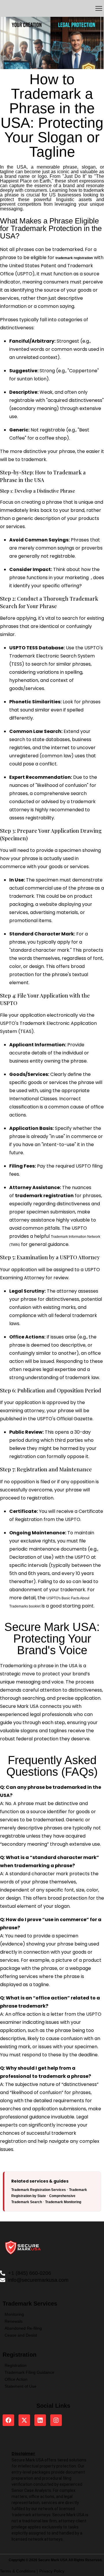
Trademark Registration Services (39, 2190)
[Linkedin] (40, 2420)
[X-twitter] (24, 2420)
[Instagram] (56, 2420)
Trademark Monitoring (63, 2202)
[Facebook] (8, 2420)
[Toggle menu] (99, 8)
